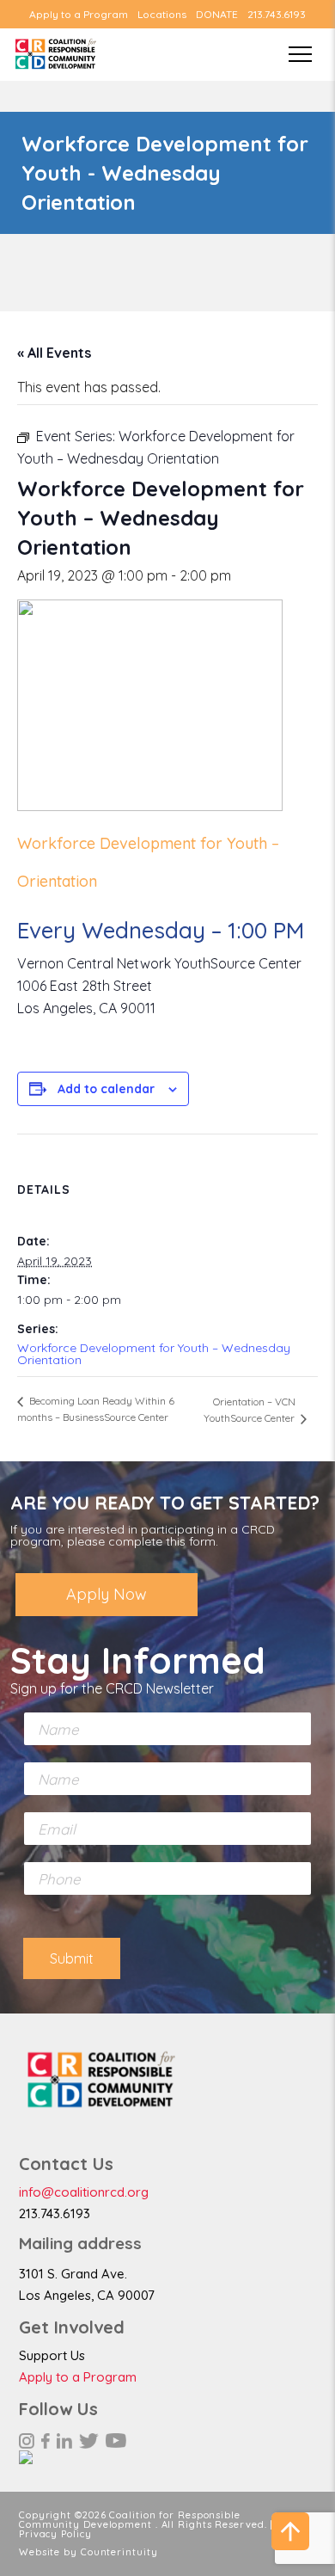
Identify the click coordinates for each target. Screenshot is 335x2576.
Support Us (52, 2355)
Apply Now (107, 1594)
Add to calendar (106, 1089)
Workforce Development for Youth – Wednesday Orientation (154, 1354)
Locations (162, 15)
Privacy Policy (55, 2534)
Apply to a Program (79, 15)
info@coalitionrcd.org (84, 2192)
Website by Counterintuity (88, 2552)
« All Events (54, 353)
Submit (72, 1958)
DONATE (217, 15)
